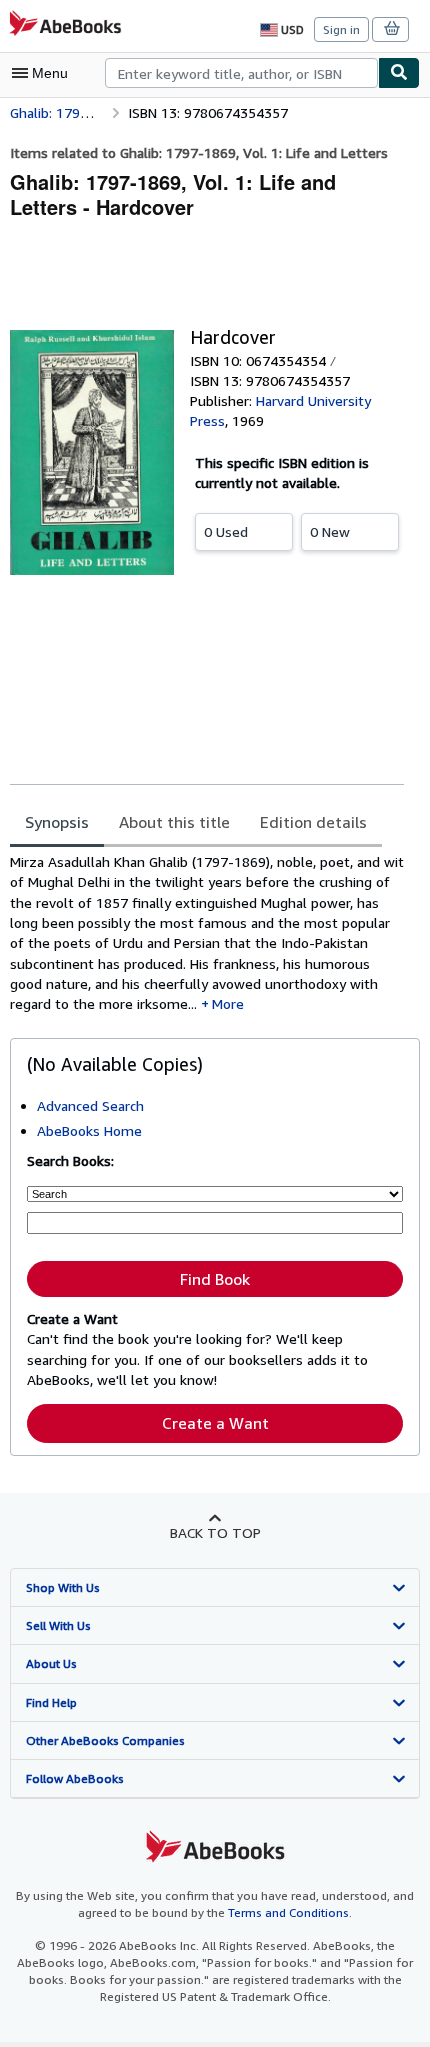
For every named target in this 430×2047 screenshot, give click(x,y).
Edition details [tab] (313, 822)
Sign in (341, 29)
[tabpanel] (207, 933)
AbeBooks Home (89, 1130)
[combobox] (241, 73)
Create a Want (215, 1423)
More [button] (228, 1003)
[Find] (399, 73)
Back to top (215, 1532)
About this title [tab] (174, 822)
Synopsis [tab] (57, 822)
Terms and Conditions (288, 1912)
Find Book (215, 1279)
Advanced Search (90, 1105)
